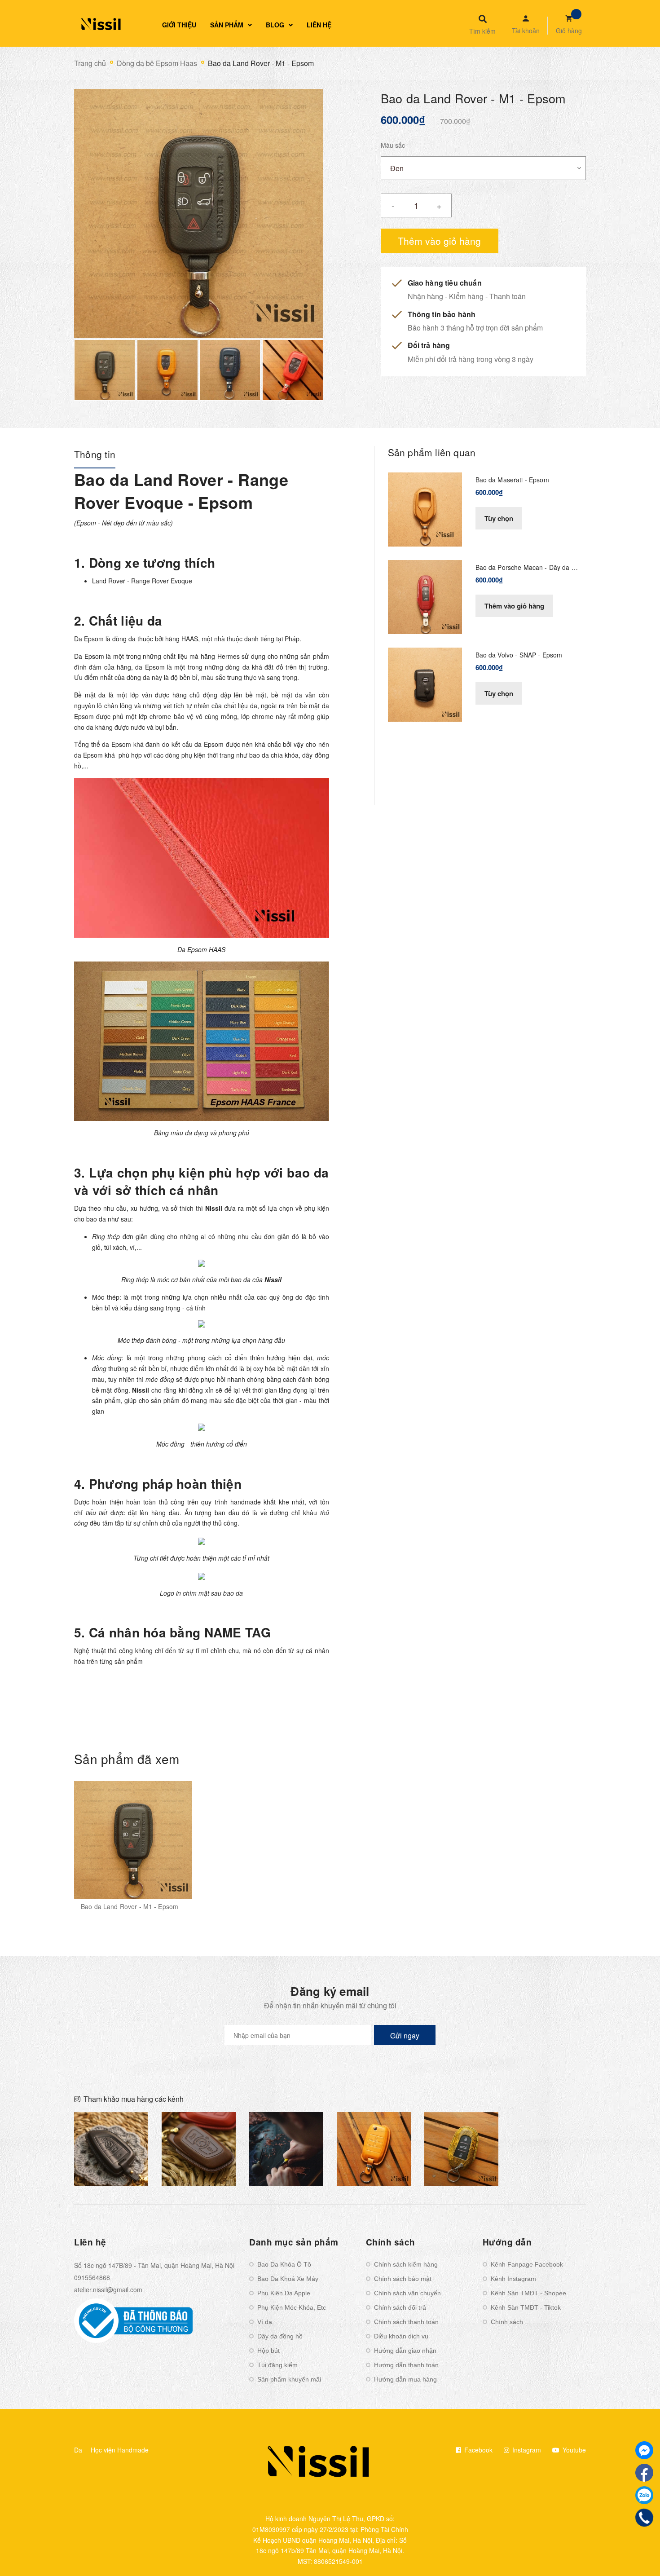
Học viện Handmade (120, 2450)
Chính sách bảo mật (403, 2279)
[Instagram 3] (199, 2149)
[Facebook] (644, 2473)
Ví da (265, 2322)
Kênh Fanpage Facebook (527, 2264)
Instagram (526, 2450)
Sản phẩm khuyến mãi (289, 2379)
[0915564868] (644, 2518)
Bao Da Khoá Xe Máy (288, 2279)
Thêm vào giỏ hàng (514, 606)
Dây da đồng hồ (280, 2336)
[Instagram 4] (286, 2149)
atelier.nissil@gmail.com (108, 2289)
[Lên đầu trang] (548, 2554)
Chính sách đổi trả (400, 2307)
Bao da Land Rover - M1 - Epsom (130, 1906)
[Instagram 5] (374, 2149)
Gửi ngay (405, 2036)
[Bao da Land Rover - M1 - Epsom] (133, 1840)
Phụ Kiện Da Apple (284, 2293)
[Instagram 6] (461, 2149)
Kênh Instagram (513, 2279)
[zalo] (644, 2495)
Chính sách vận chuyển (407, 2293)
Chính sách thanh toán (406, 2322)
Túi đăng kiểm (277, 2365)
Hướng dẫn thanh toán (406, 2365)
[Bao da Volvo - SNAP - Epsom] (425, 684)
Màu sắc (393, 145)
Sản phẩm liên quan (432, 452)
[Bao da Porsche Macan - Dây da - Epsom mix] (425, 596)
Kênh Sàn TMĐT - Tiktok (526, 2307)
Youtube (573, 2450)
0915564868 (92, 2277)
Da (78, 2450)
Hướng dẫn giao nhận (405, 2351)
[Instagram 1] (111, 2149)
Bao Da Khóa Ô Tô (284, 2264)
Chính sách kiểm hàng (406, 2264)
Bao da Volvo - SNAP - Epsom (519, 655)
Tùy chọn (499, 518)
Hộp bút (268, 2351)
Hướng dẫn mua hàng (405, 2379)
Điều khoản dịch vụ (401, 2336)
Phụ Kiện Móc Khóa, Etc (292, 2307)
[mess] (644, 2450)
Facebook (477, 2450)
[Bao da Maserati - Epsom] (425, 508)
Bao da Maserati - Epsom (512, 480)
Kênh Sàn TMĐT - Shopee (528, 2293)
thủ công (173, 1502)
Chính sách (507, 2322)
